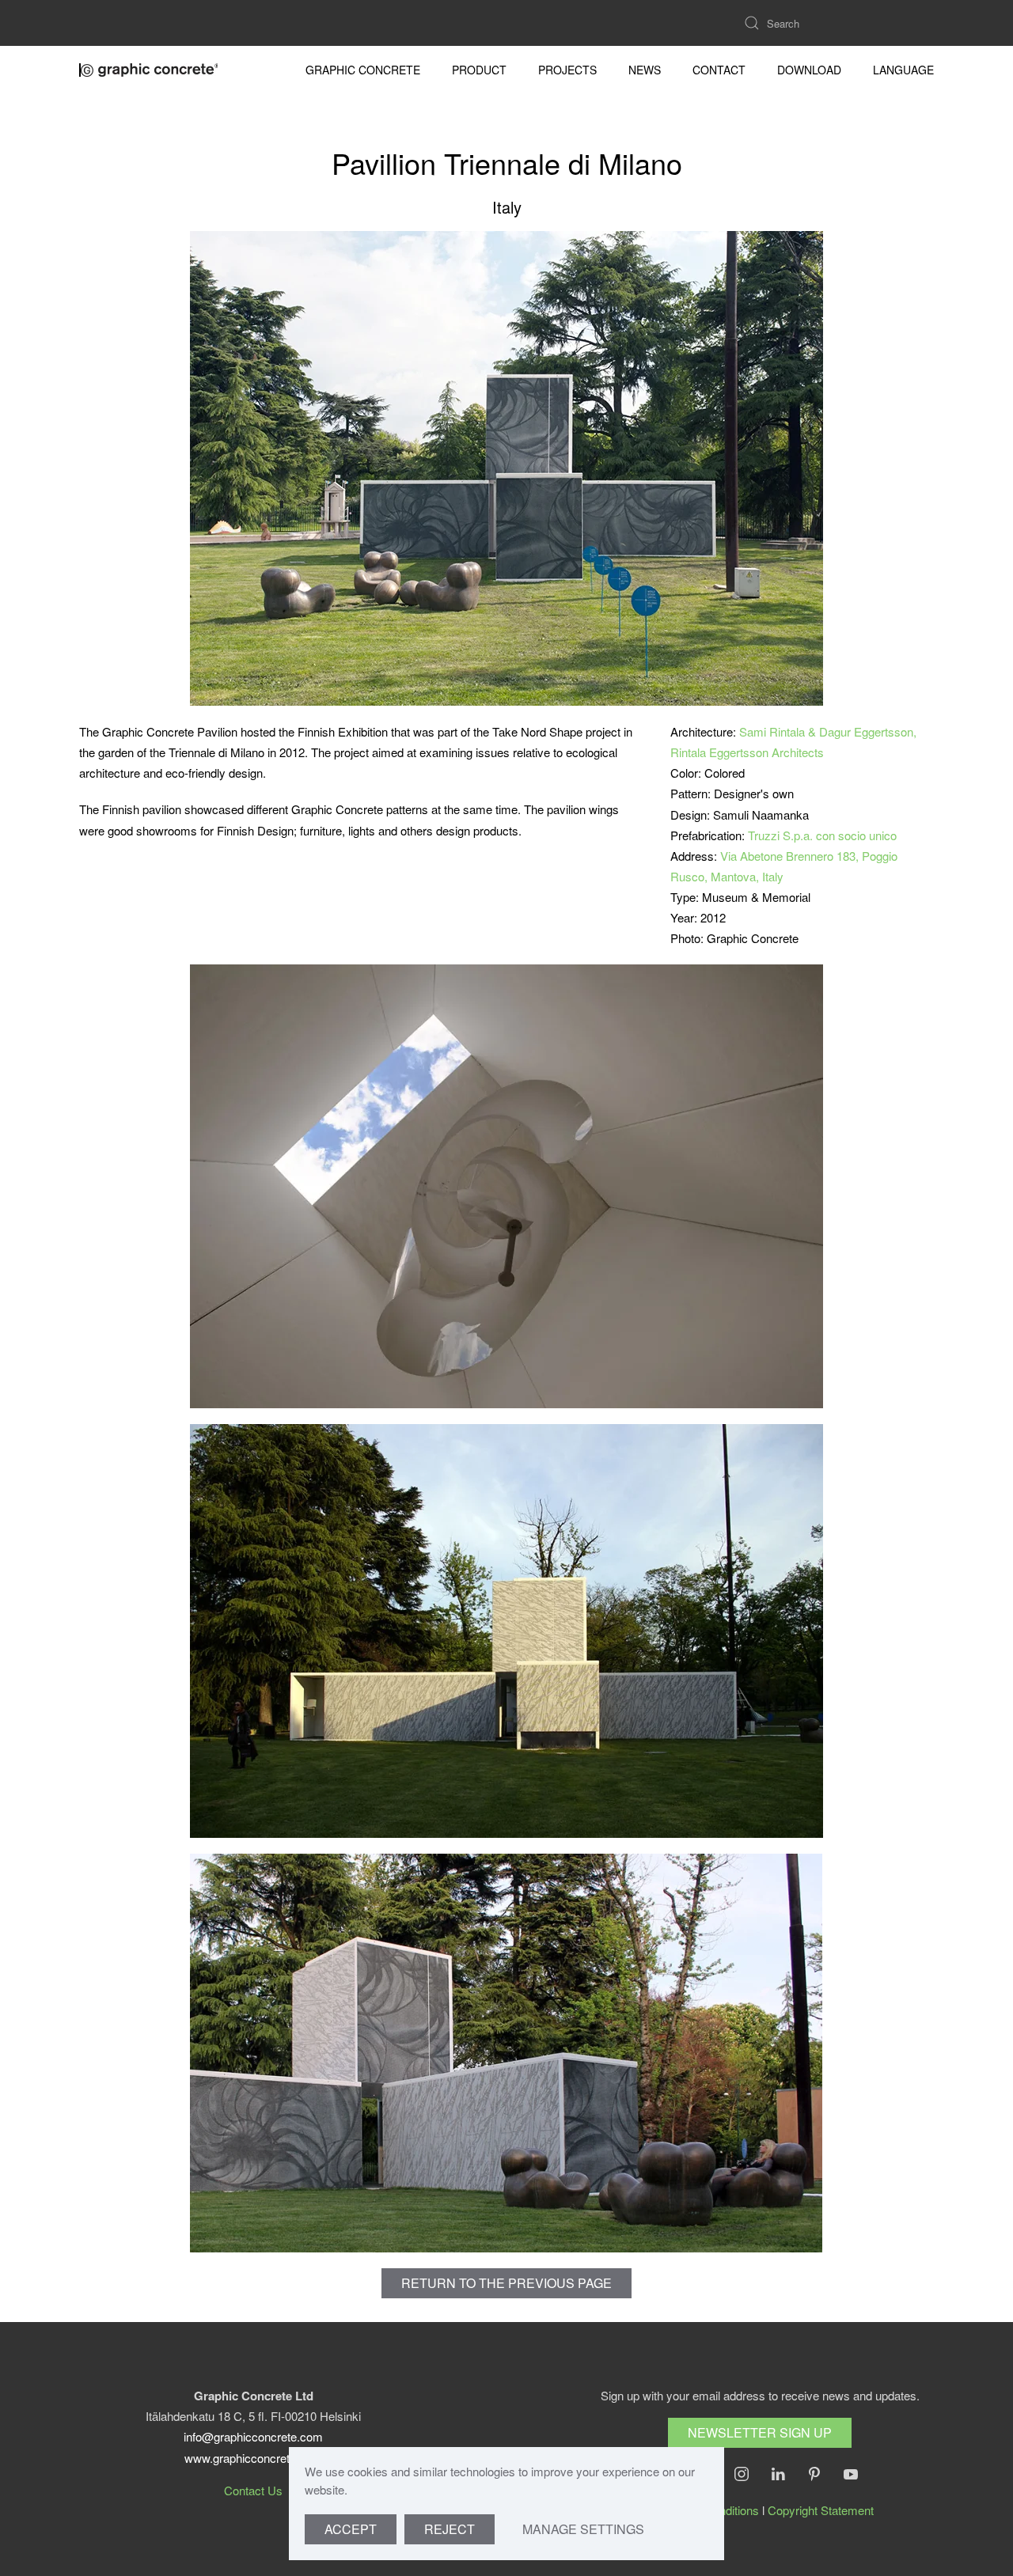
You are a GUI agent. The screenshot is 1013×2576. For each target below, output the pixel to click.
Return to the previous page (506, 2283)
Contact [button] (719, 70)
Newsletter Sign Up (760, 2432)
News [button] (645, 70)
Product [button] (479, 70)
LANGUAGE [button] (903, 70)
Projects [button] (567, 70)
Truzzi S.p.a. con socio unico (822, 835)
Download (809, 70)
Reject (450, 2529)
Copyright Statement (821, 2510)
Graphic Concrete (363, 70)
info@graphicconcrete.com (253, 2436)
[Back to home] (150, 70)
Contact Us (253, 2490)
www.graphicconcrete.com (253, 2458)
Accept (351, 2529)
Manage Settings (583, 2529)
